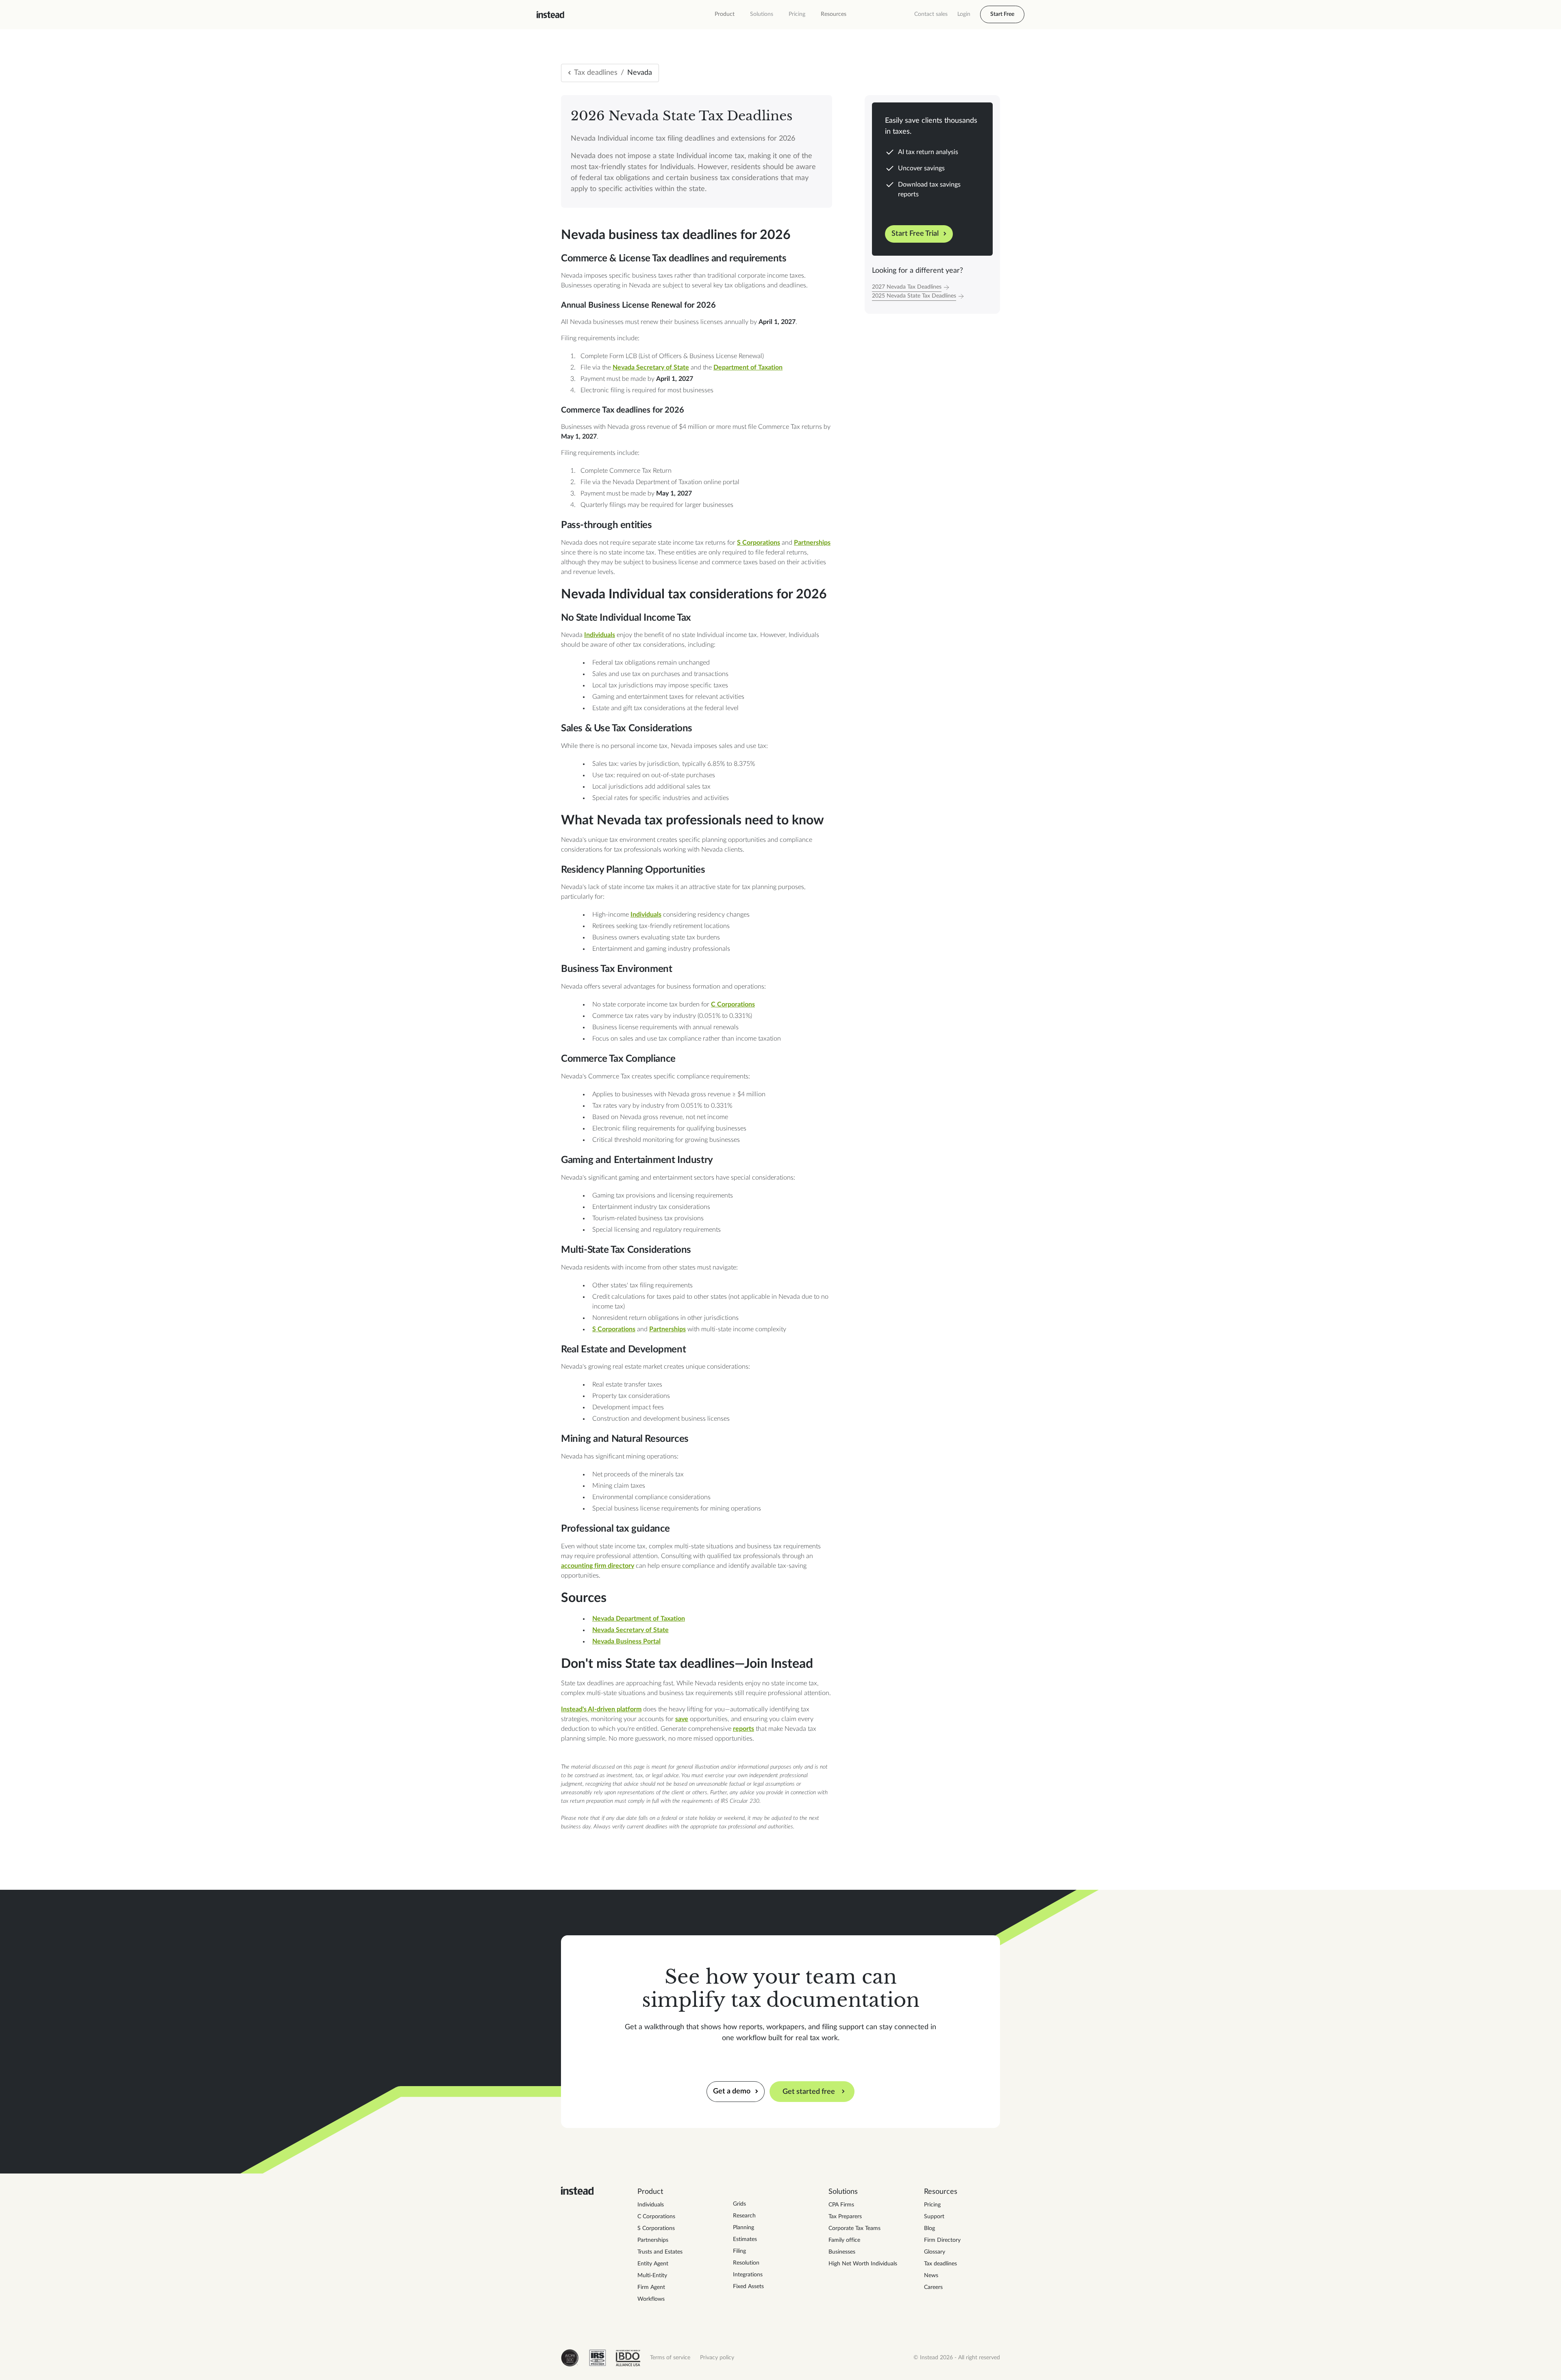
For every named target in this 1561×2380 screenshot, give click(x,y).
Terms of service (670, 2358)
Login (964, 14)
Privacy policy (717, 2358)
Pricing (797, 14)
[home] (550, 15)
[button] (725, 14)
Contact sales (931, 14)
